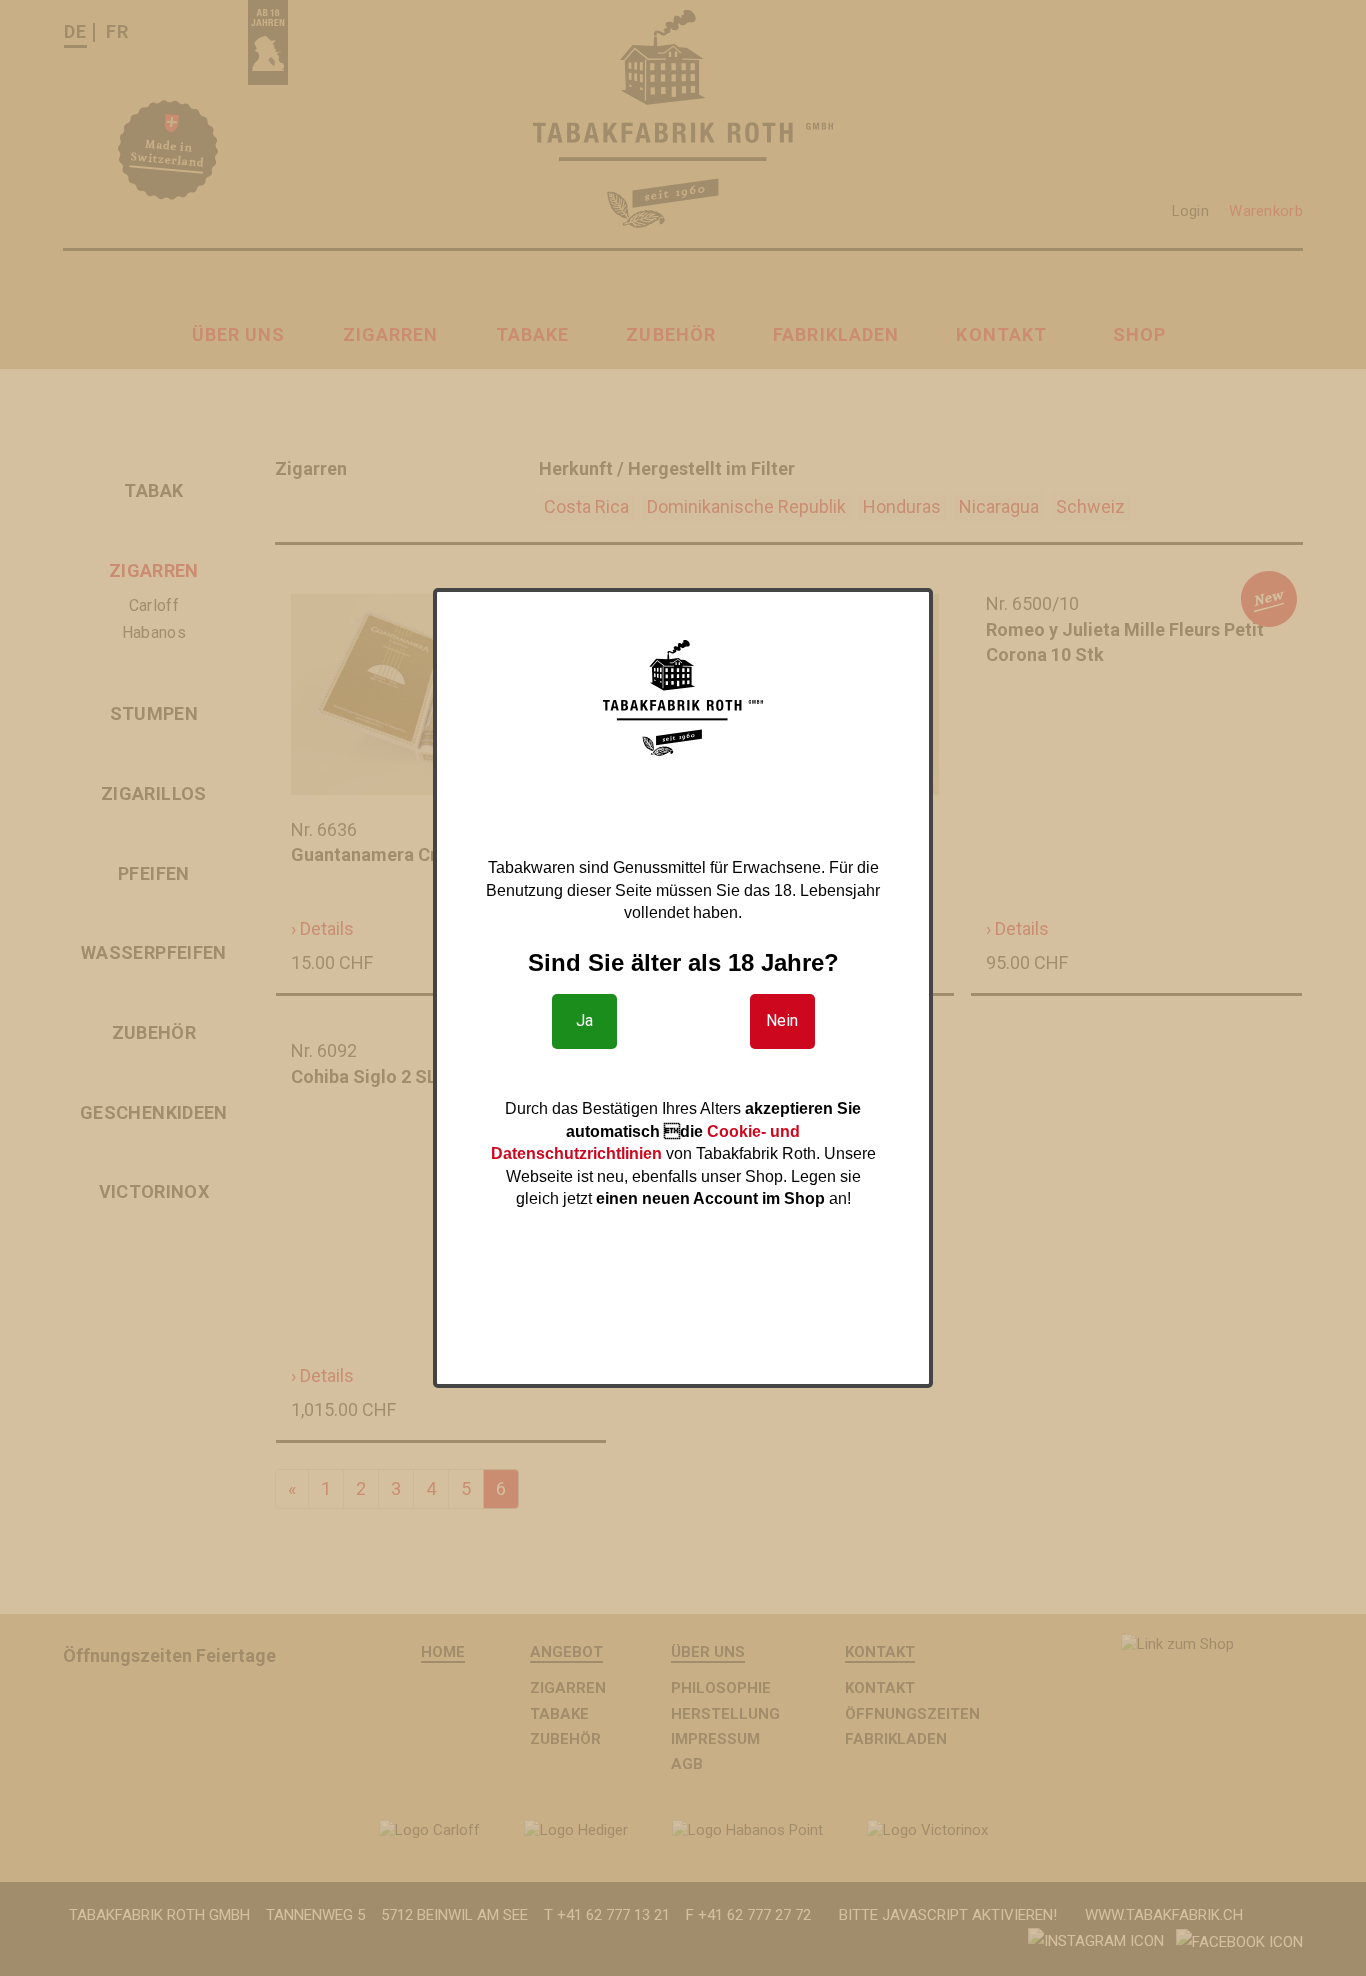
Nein (782, 1020)
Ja (584, 1020)
